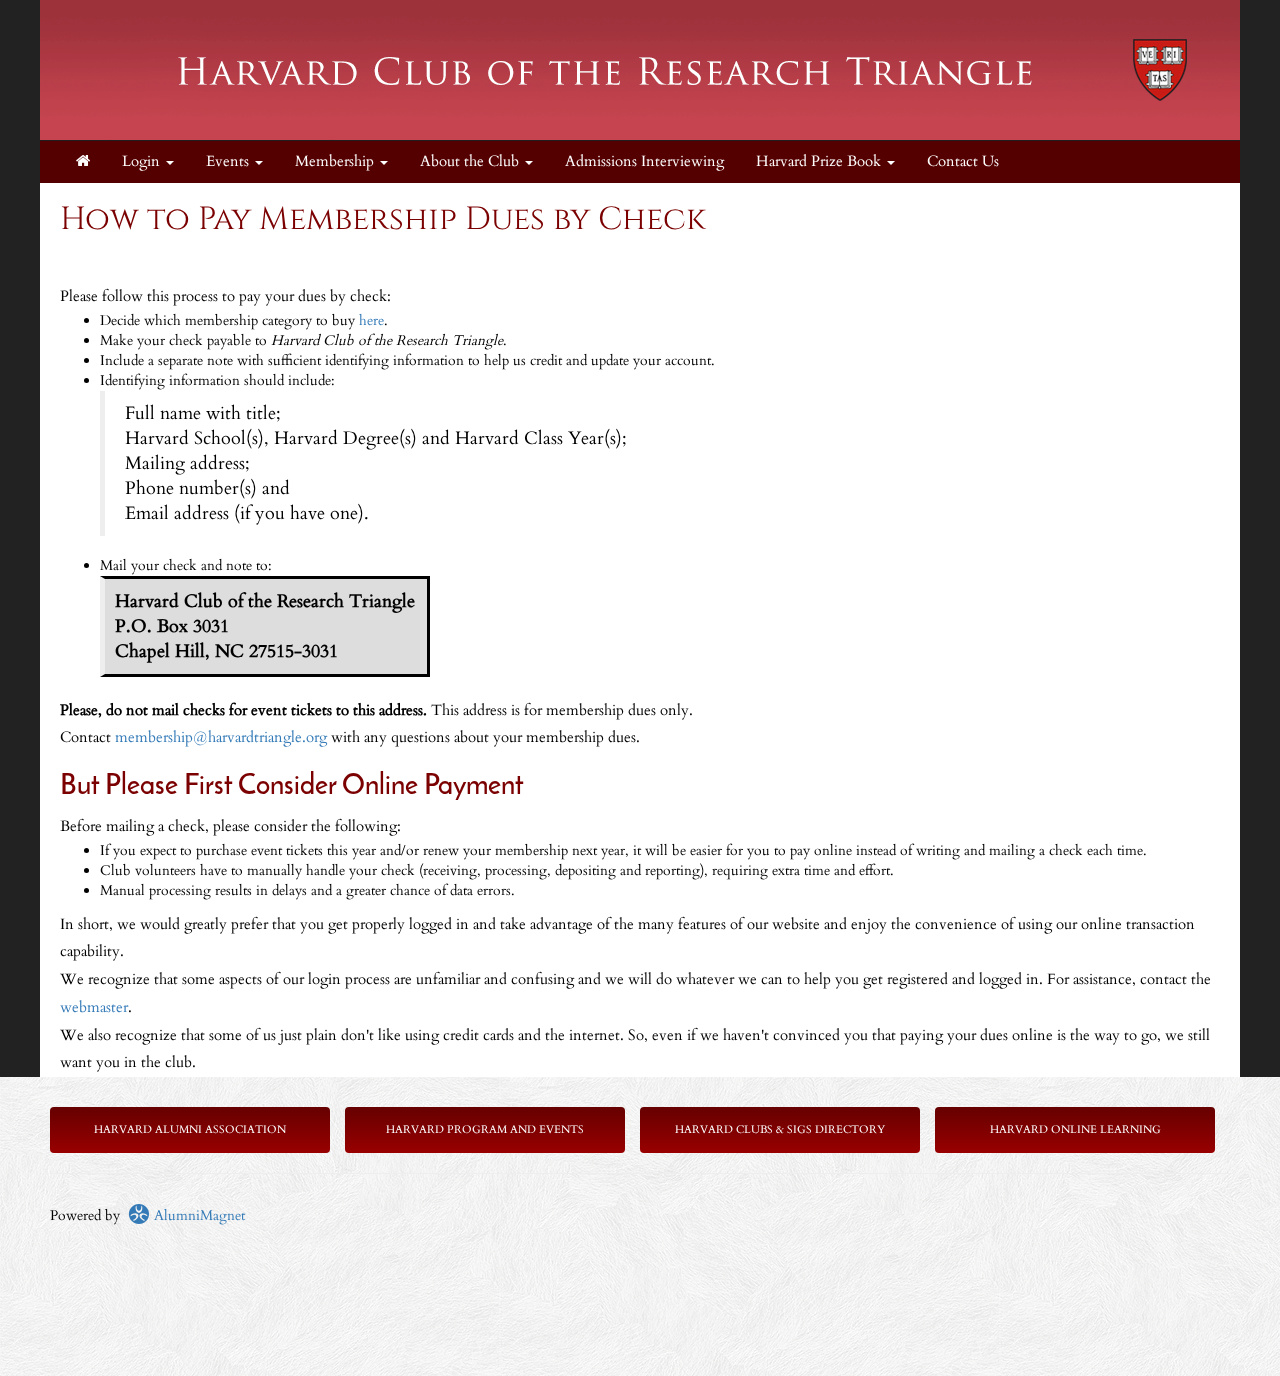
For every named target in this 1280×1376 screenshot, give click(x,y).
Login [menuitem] (143, 161)
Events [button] (229, 161)
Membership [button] (336, 161)
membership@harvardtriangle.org (221, 737)
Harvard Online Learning (1075, 1129)
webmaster (94, 1007)
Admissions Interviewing (644, 161)
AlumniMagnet (197, 1215)
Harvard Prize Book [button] (820, 161)
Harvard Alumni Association (190, 1129)
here (371, 320)
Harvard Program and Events (485, 1129)
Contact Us (963, 161)
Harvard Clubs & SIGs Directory (780, 1129)
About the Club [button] (471, 161)
